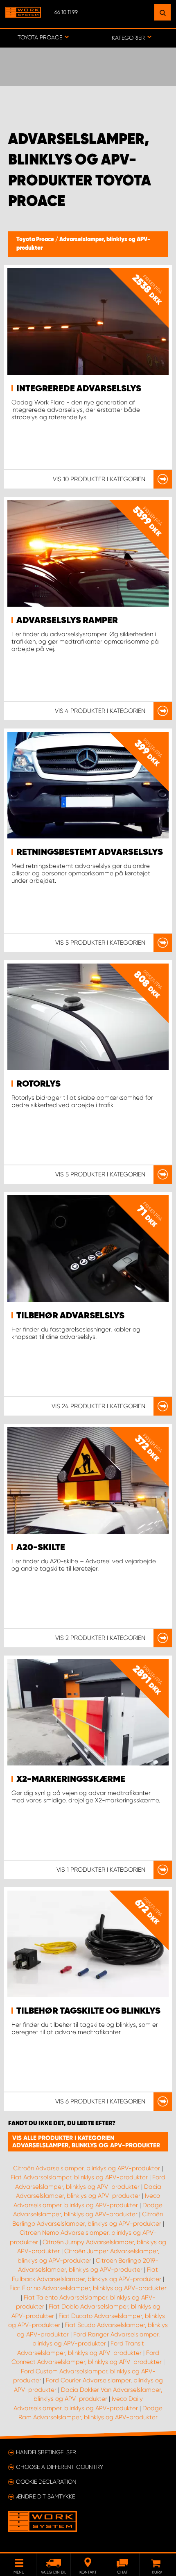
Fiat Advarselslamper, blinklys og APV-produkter (79, 2177)
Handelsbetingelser (46, 2452)
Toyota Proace (36, 240)
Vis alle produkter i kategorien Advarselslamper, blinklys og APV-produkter (86, 2142)
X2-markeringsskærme (71, 1779)
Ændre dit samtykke (45, 2496)
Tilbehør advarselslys (70, 1316)
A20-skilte (41, 1548)
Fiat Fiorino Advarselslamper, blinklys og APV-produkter (88, 2288)
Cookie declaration (46, 2482)
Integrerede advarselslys (79, 389)
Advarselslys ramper (67, 621)
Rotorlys (38, 1084)
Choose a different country (60, 2467)
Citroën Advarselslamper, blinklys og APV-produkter (87, 2168)
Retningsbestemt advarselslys (90, 852)
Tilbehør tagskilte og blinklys (88, 2011)
